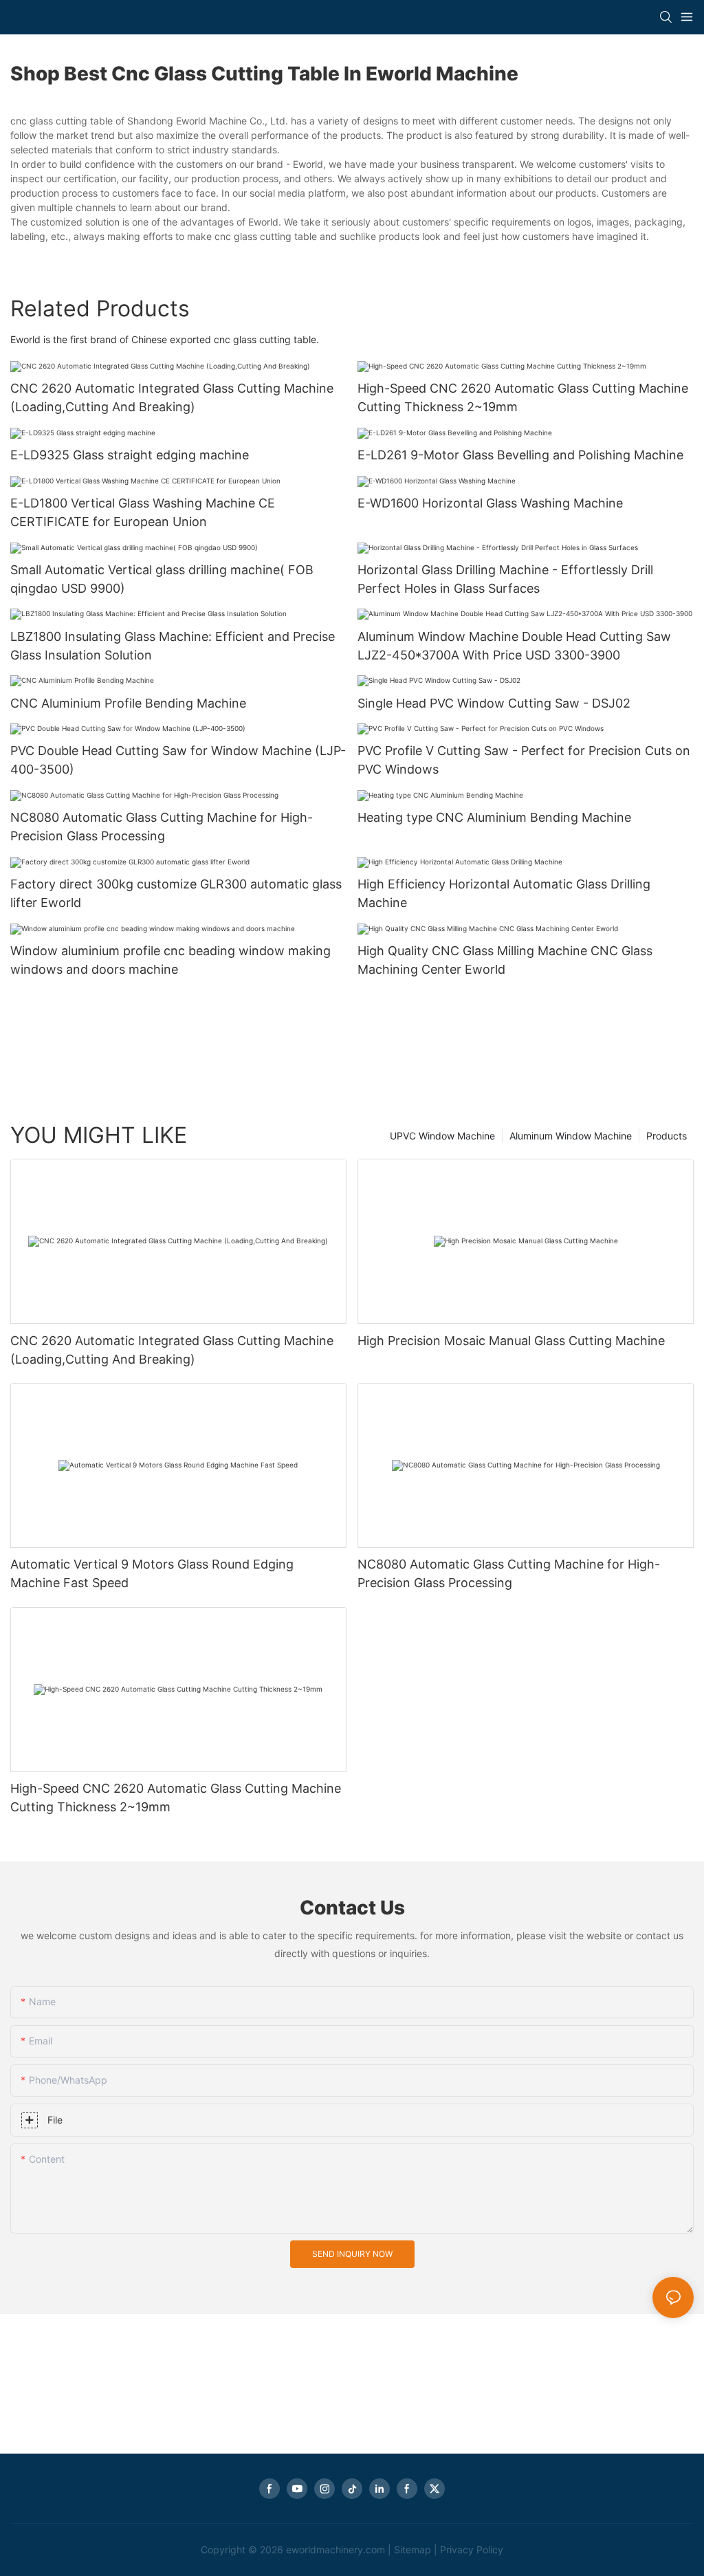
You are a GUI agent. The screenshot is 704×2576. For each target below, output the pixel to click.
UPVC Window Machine (442, 1136)
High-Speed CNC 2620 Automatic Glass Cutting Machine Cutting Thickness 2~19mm (523, 397)
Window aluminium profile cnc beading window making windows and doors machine (170, 960)
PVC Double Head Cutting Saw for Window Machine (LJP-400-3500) (178, 760)
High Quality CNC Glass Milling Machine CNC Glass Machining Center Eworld (505, 960)
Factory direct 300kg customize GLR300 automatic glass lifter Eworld (176, 893)
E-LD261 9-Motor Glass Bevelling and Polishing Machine (520, 455)
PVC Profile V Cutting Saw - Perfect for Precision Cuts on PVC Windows (524, 760)
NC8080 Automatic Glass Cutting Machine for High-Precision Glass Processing (162, 827)
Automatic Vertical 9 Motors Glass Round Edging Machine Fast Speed (152, 1573)
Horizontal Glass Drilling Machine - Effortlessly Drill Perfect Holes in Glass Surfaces (505, 579)
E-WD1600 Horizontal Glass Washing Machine (490, 503)
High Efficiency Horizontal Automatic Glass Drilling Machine (504, 893)
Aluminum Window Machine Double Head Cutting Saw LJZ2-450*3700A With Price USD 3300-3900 (514, 646)
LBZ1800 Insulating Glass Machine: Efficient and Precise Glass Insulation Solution (173, 646)
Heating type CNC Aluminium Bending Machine (494, 817)
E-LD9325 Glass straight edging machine (130, 455)
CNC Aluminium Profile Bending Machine (128, 703)
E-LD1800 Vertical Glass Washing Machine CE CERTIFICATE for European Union (143, 512)
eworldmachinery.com (335, 2550)
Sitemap (412, 2550)
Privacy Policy (472, 2550)
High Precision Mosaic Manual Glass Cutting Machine (511, 1341)
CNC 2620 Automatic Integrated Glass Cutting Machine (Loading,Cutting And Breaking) (172, 397)
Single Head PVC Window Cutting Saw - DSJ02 (494, 703)
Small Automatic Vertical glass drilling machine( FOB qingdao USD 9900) (162, 579)
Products (667, 1136)
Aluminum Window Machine (571, 1136)
